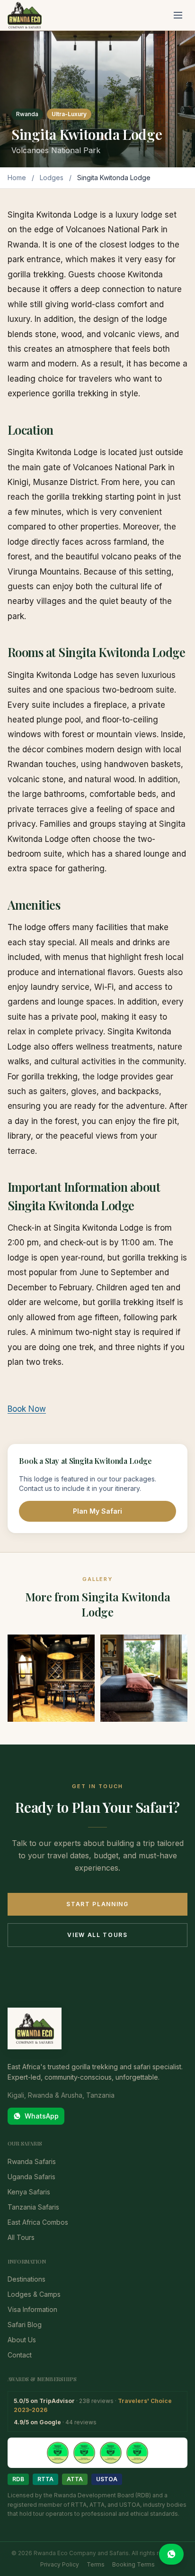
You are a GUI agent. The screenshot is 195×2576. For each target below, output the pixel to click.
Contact (20, 2355)
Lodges (52, 178)
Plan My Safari (97, 1511)
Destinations (27, 2279)
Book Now (27, 1409)
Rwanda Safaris (32, 2161)
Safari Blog (25, 2325)
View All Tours (97, 1935)
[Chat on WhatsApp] (171, 2554)
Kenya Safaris (29, 2192)
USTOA (107, 2479)
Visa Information (32, 2309)
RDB (18, 2479)
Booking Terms (133, 2564)
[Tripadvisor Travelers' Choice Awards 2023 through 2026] (97, 2453)
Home (17, 178)
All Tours (21, 2237)
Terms (96, 2564)
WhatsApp (42, 2116)
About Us (22, 2340)
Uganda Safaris (31, 2177)
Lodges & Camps (34, 2294)
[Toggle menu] (178, 15)
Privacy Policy (60, 2564)
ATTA (75, 2479)
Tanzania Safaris (33, 2207)
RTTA (45, 2479)
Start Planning (97, 1904)
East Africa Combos (38, 2222)
